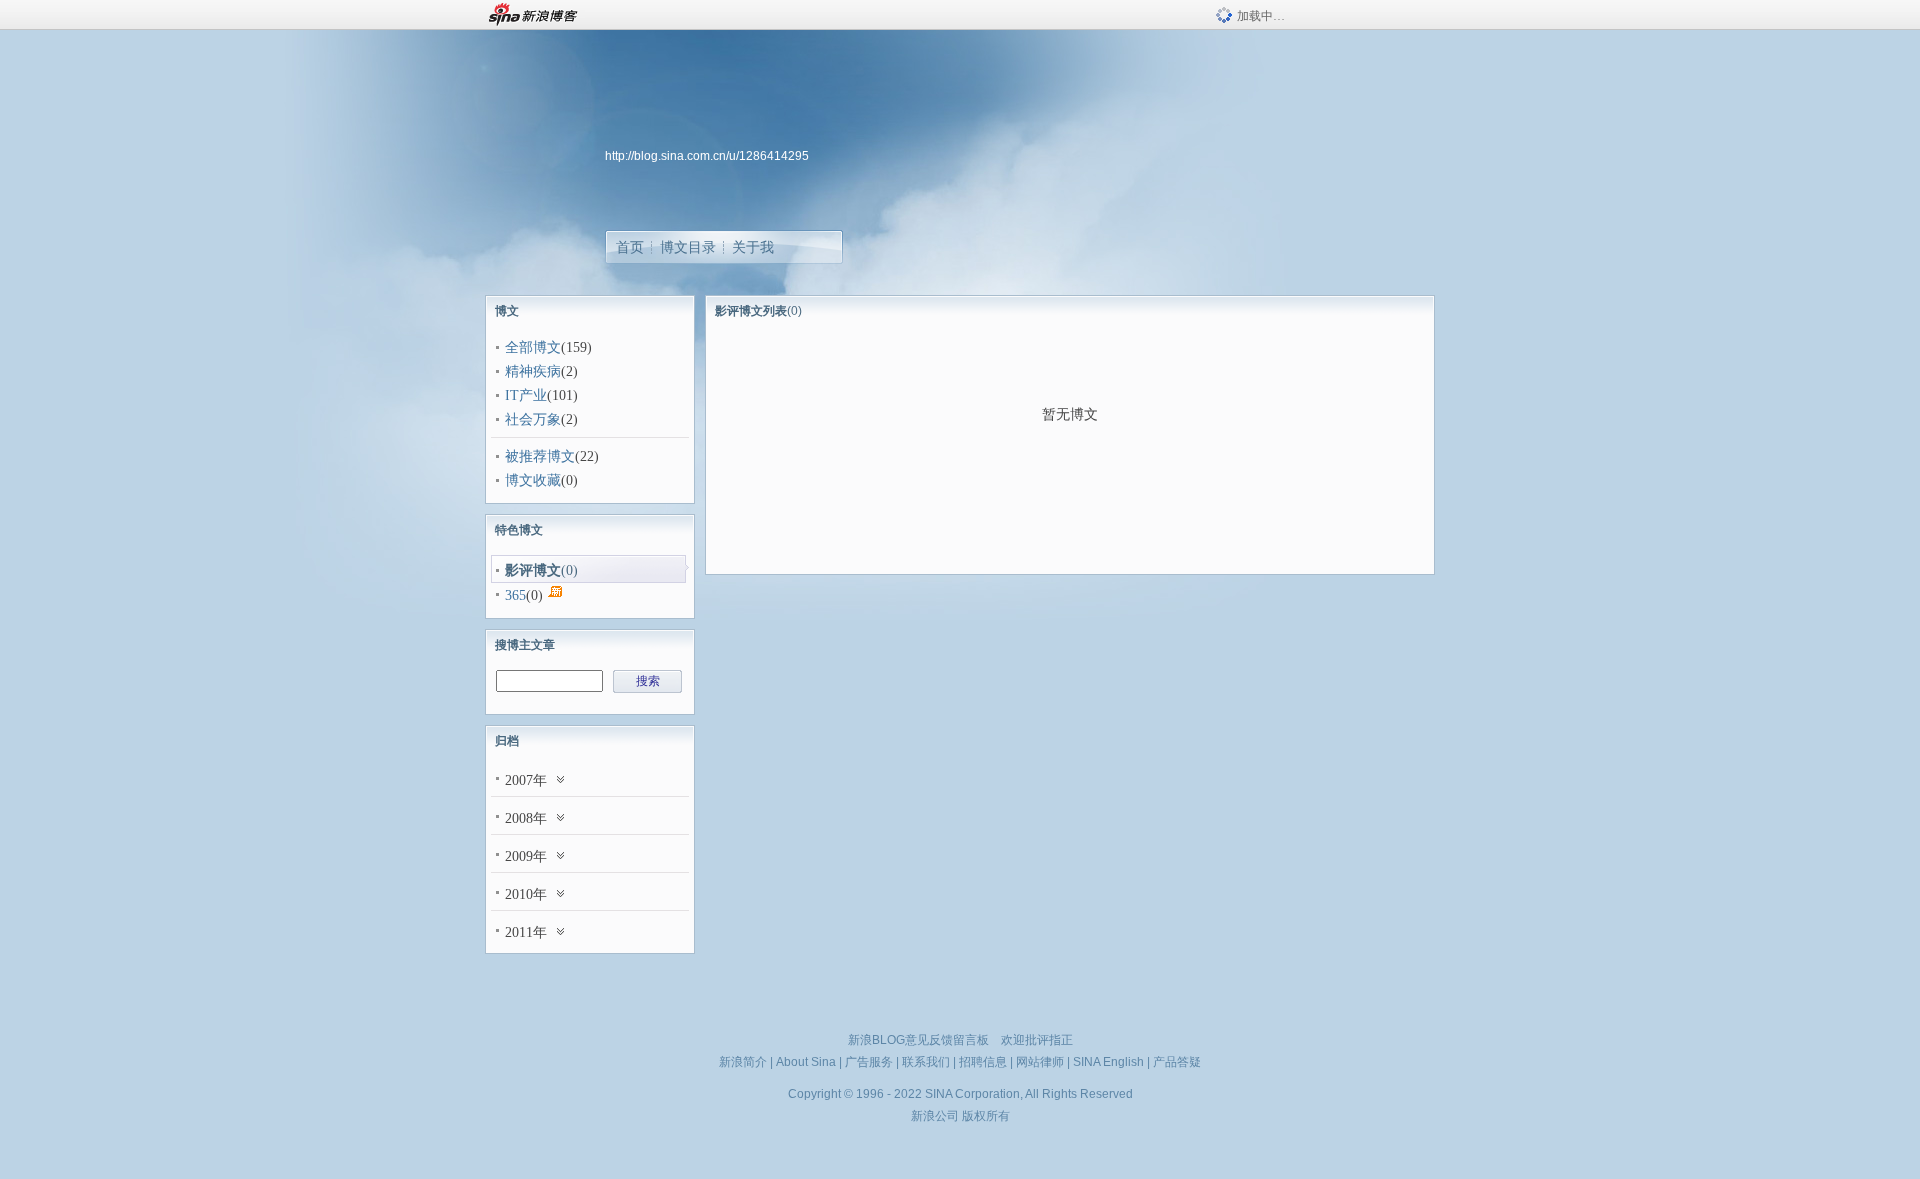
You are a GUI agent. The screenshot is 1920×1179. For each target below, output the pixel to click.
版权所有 (986, 1116)
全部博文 (533, 347)
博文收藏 (533, 480)
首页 (630, 247)
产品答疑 (1177, 1062)
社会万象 (533, 419)
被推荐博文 (540, 456)
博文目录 (688, 247)
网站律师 (1040, 1062)
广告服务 (869, 1062)
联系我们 (926, 1062)
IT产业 (526, 395)
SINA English (1108, 1062)
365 (515, 595)
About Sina (806, 1062)
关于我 (753, 247)
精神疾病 (533, 371)
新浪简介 (743, 1062)
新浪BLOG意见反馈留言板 (918, 1040)
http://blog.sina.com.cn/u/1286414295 (707, 156)
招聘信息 (983, 1062)
